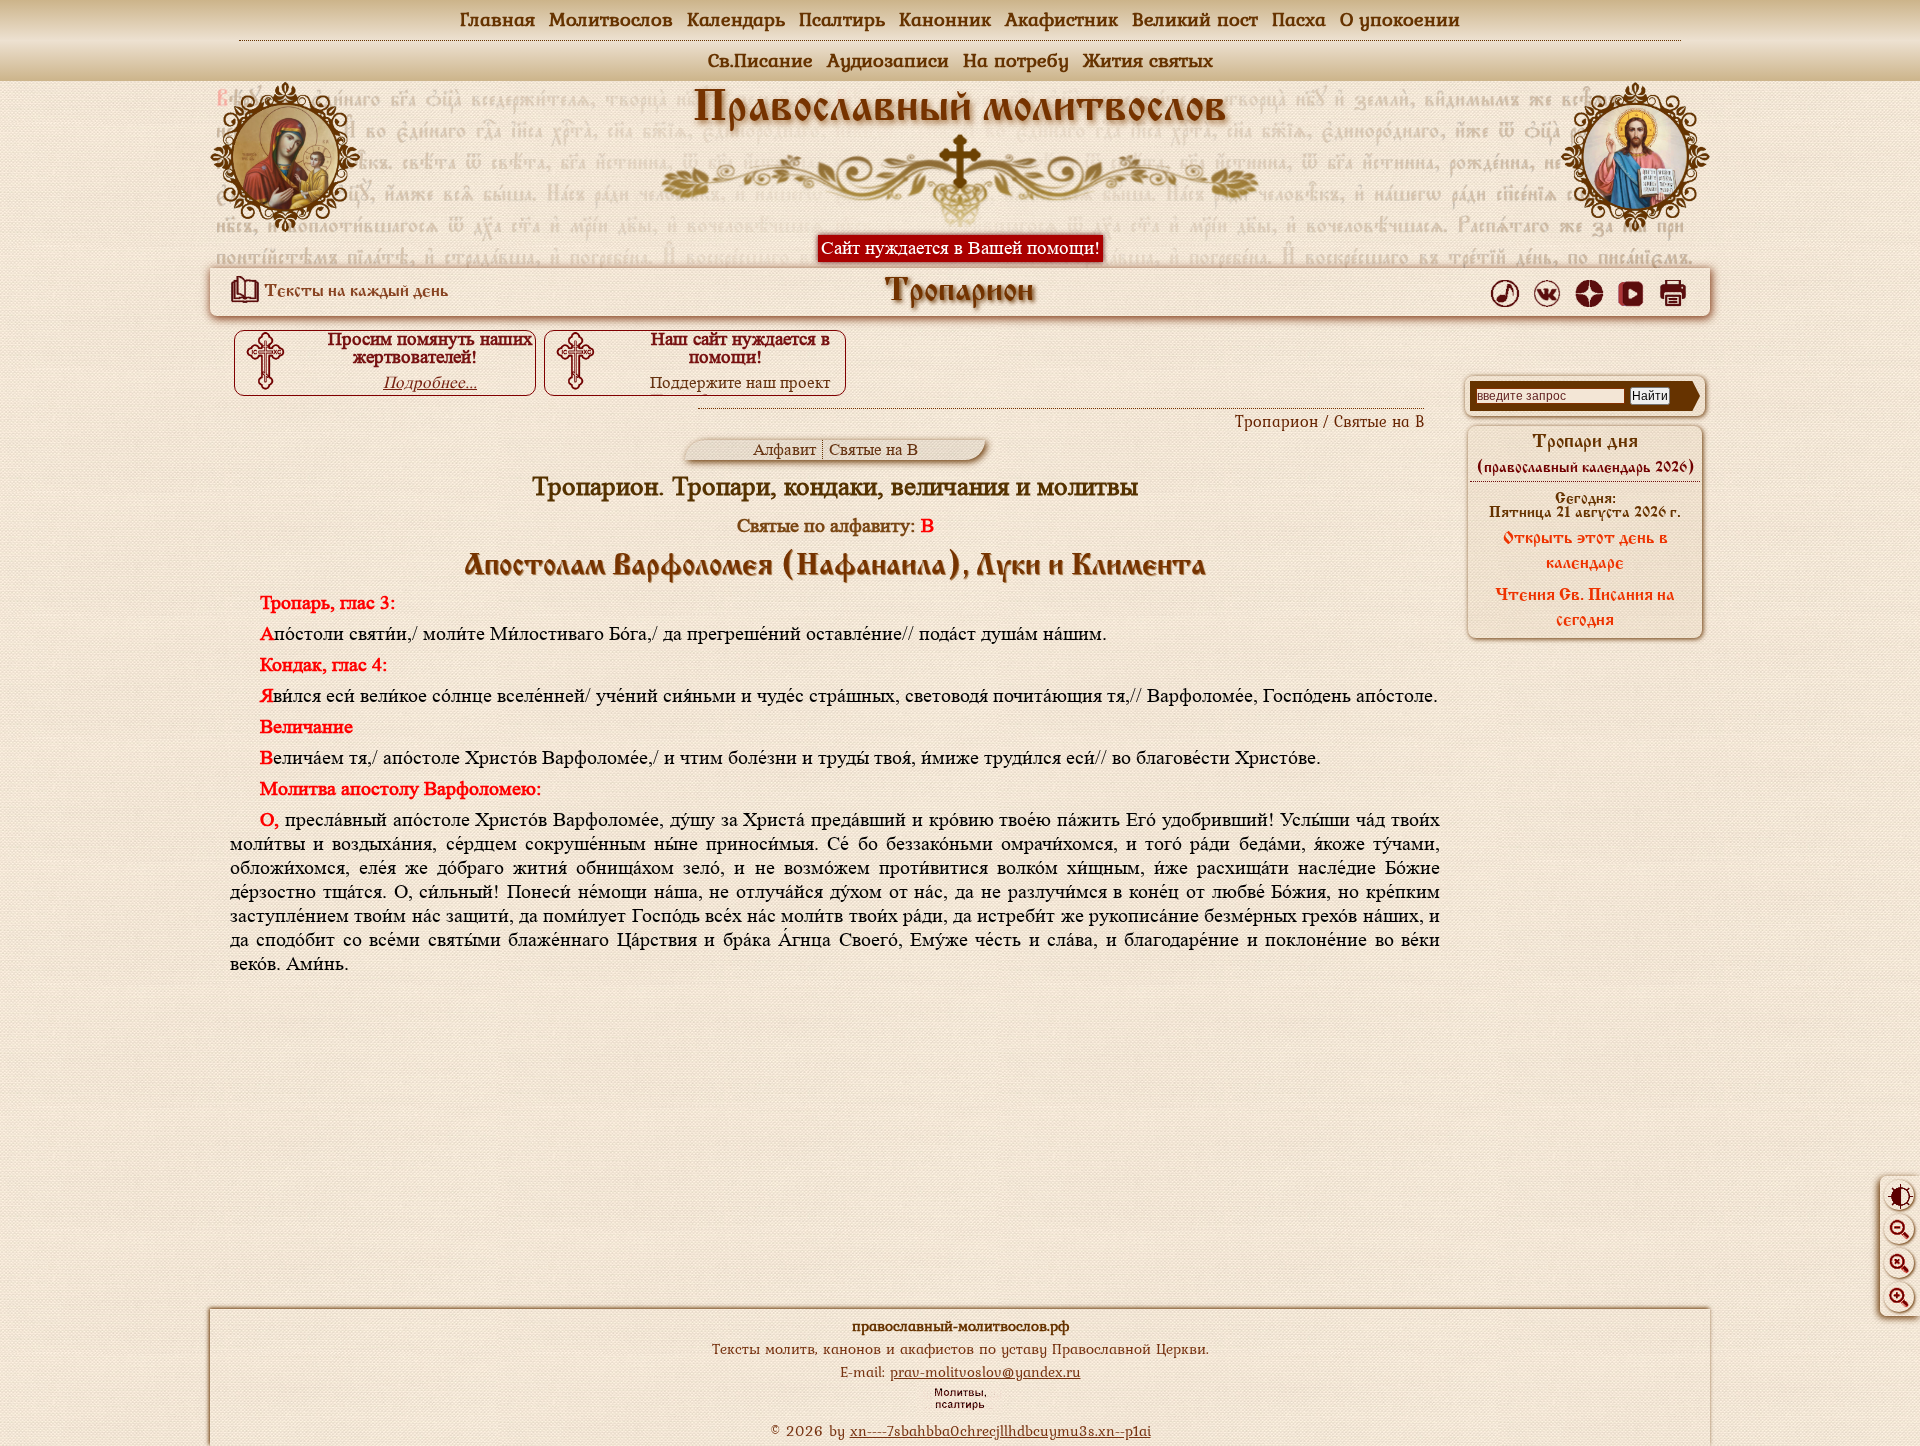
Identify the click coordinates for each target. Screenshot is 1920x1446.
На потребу (1016, 60)
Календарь (736, 19)
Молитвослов (611, 19)
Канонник (945, 19)
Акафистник (1061, 19)
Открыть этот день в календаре (1585, 551)
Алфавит (784, 449)
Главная (497, 19)
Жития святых (1148, 60)
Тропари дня (1585, 454)
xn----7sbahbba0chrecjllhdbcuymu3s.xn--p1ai (1000, 1430)
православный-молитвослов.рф (960, 1325)
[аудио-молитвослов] (1508, 289)
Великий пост (1195, 19)
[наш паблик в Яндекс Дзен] (1592, 289)
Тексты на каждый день (354, 292)
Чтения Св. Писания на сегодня (1585, 608)
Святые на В (873, 449)
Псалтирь (842, 19)
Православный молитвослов (960, 109)
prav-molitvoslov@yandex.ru (985, 1371)
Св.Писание (760, 60)
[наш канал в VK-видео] (1634, 289)
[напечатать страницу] (1676, 289)
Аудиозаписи (888, 60)
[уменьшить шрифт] (1899, 1229)
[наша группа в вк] (1550, 289)
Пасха (1299, 19)
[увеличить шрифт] (1899, 1297)
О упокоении (1400, 19)
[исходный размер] (1899, 1263)
